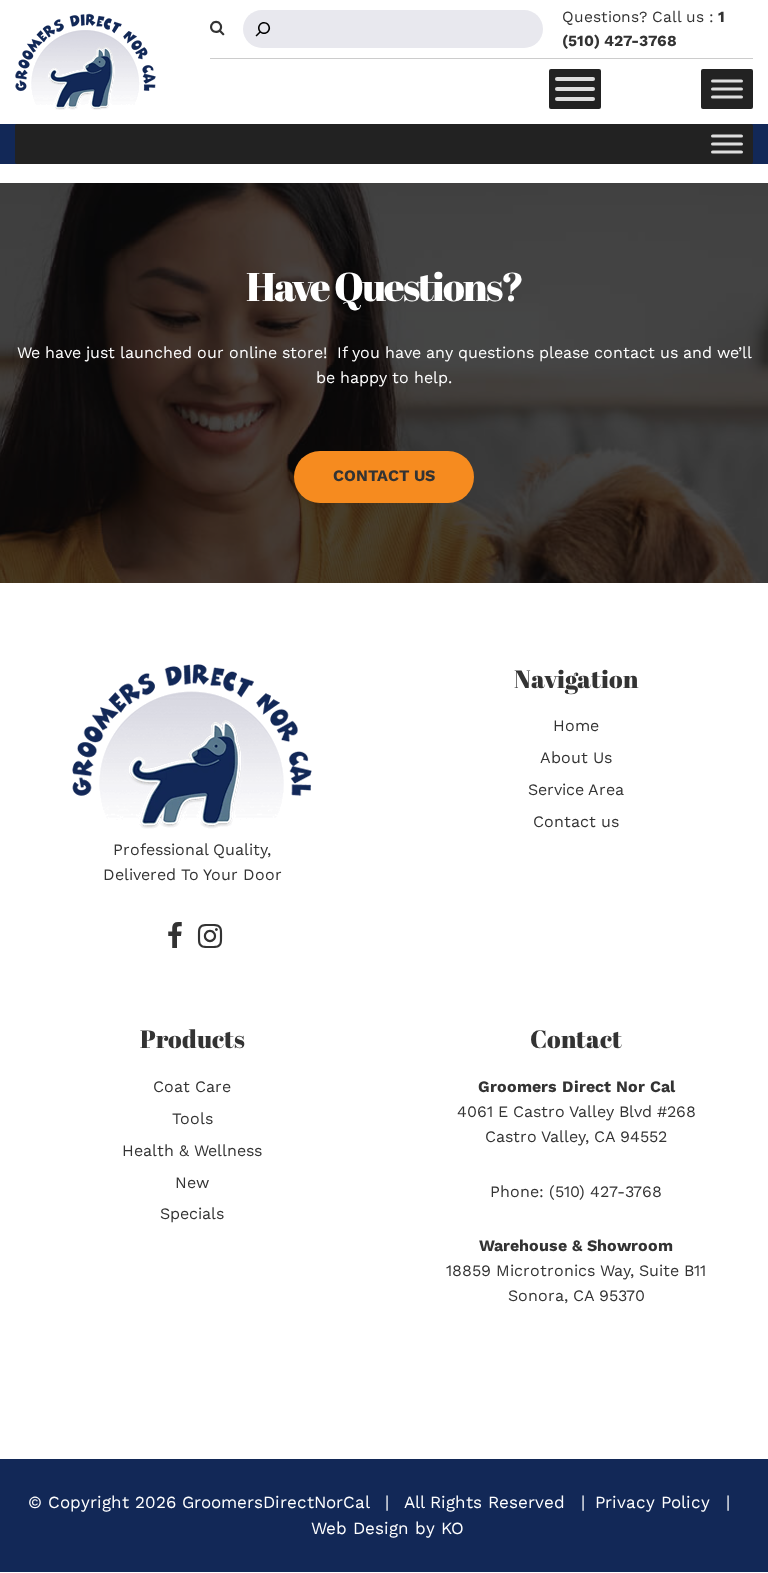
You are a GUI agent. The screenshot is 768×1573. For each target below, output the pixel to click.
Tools (192, 1118)
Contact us (576, 821)
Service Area (576, 789)
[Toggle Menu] (575, 89)
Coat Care (192, 1086)
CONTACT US (384, 475)
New (192, 1182)
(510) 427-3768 (605, 1191)
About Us (576, 757)
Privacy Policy (652, 1502)
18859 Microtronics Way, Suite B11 (576, 1270)
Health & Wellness (192, 1150)
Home (576, 725)
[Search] (263, 29)
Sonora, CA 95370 (576, 1295)
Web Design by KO (387, 1528)
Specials (192, 1213)
